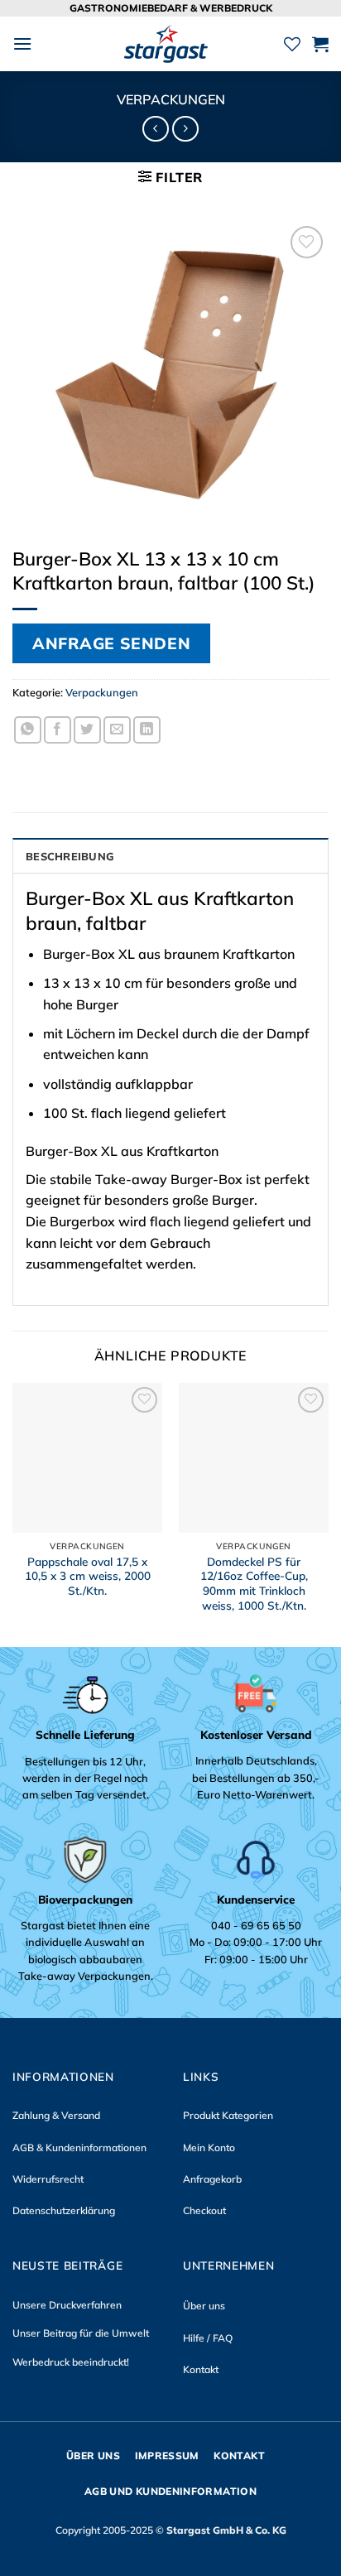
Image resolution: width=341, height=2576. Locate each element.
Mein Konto (209, 2147)
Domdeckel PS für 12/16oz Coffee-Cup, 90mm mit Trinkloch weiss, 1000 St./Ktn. (254, 1583)
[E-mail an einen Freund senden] (117, 730)
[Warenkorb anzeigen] (320, 44)
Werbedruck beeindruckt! (71, 2362)
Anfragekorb (212, 2179)
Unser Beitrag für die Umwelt (81, 2333)
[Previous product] (185, 129)
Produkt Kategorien (228, 2115)
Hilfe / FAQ (208, 2338)
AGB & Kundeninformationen (79, 2147)
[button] (22, 43)
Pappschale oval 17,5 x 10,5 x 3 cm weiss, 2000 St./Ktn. (88, 1576)
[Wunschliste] (292, 44)
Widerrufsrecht (48, 2179)
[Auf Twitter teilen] (87, 730)
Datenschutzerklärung (64, 2210)
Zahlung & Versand (56, 2115)
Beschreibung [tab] (70, 856)
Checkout (204, 2210)
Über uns (204, 2306)
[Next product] (155, 129)
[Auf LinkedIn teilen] (147, 730)
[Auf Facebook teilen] (58, 730)
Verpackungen (171, 99)
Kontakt (201, 2369)
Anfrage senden (111, 643)
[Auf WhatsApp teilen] (28, 730)
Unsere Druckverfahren (67, 2305)
